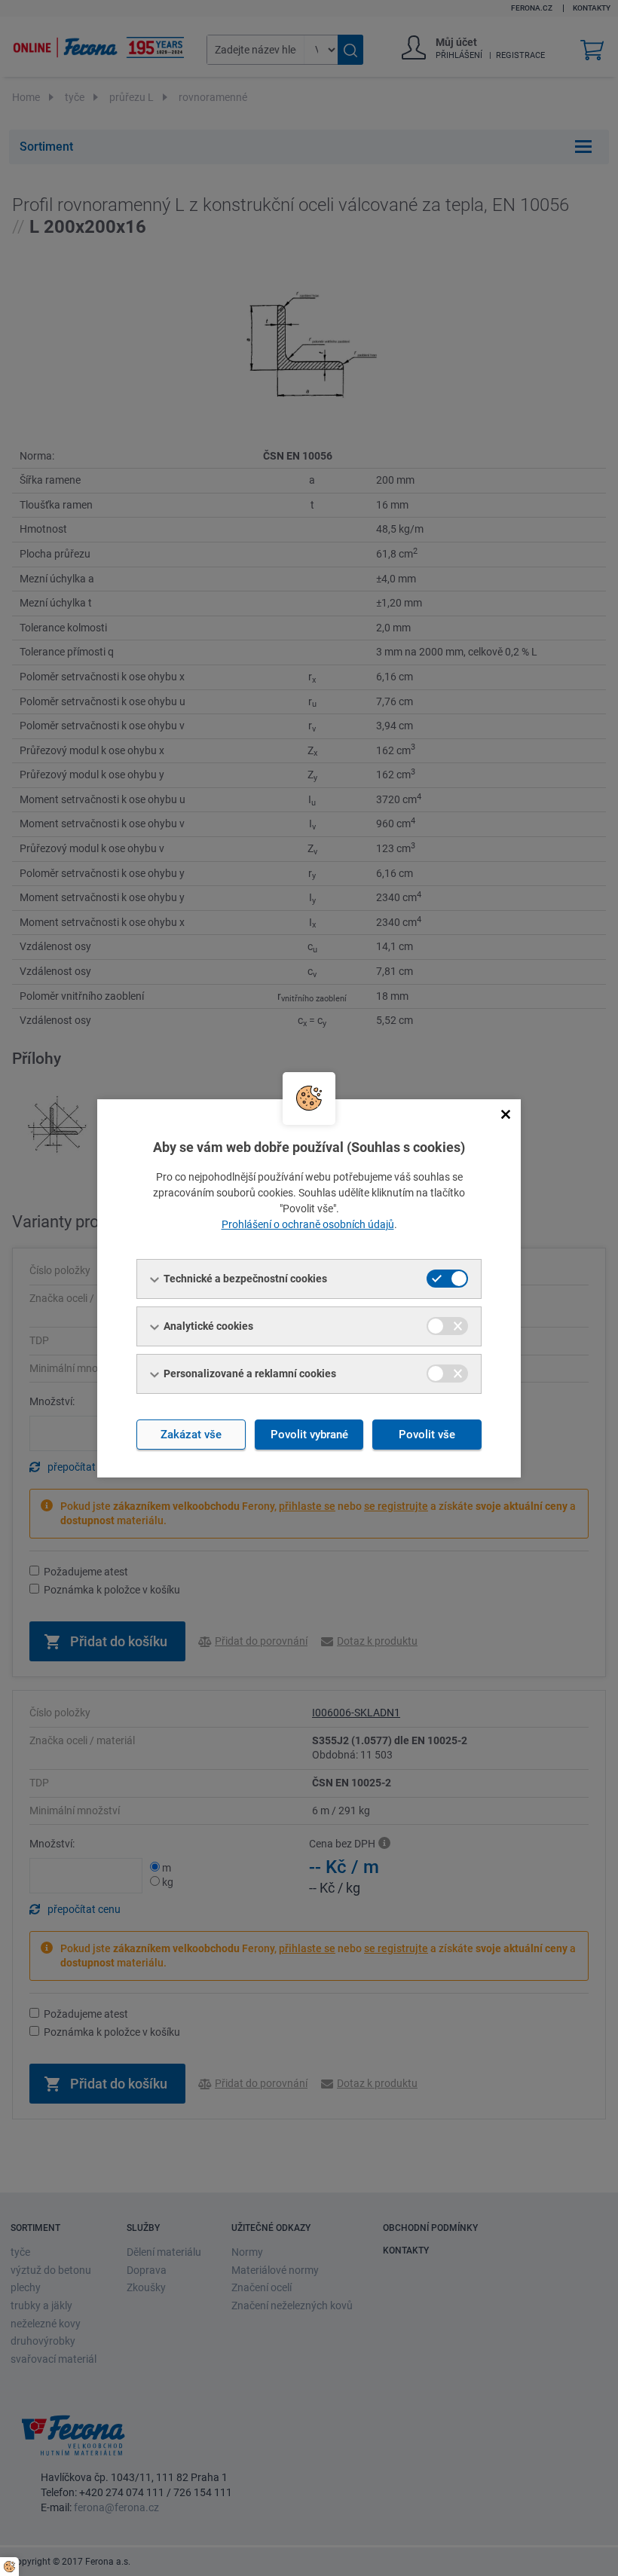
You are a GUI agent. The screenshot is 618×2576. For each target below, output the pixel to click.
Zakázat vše (191, 1435)
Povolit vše (427, 1435)
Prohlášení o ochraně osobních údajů (308, 1224)
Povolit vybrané (309, 1435)
